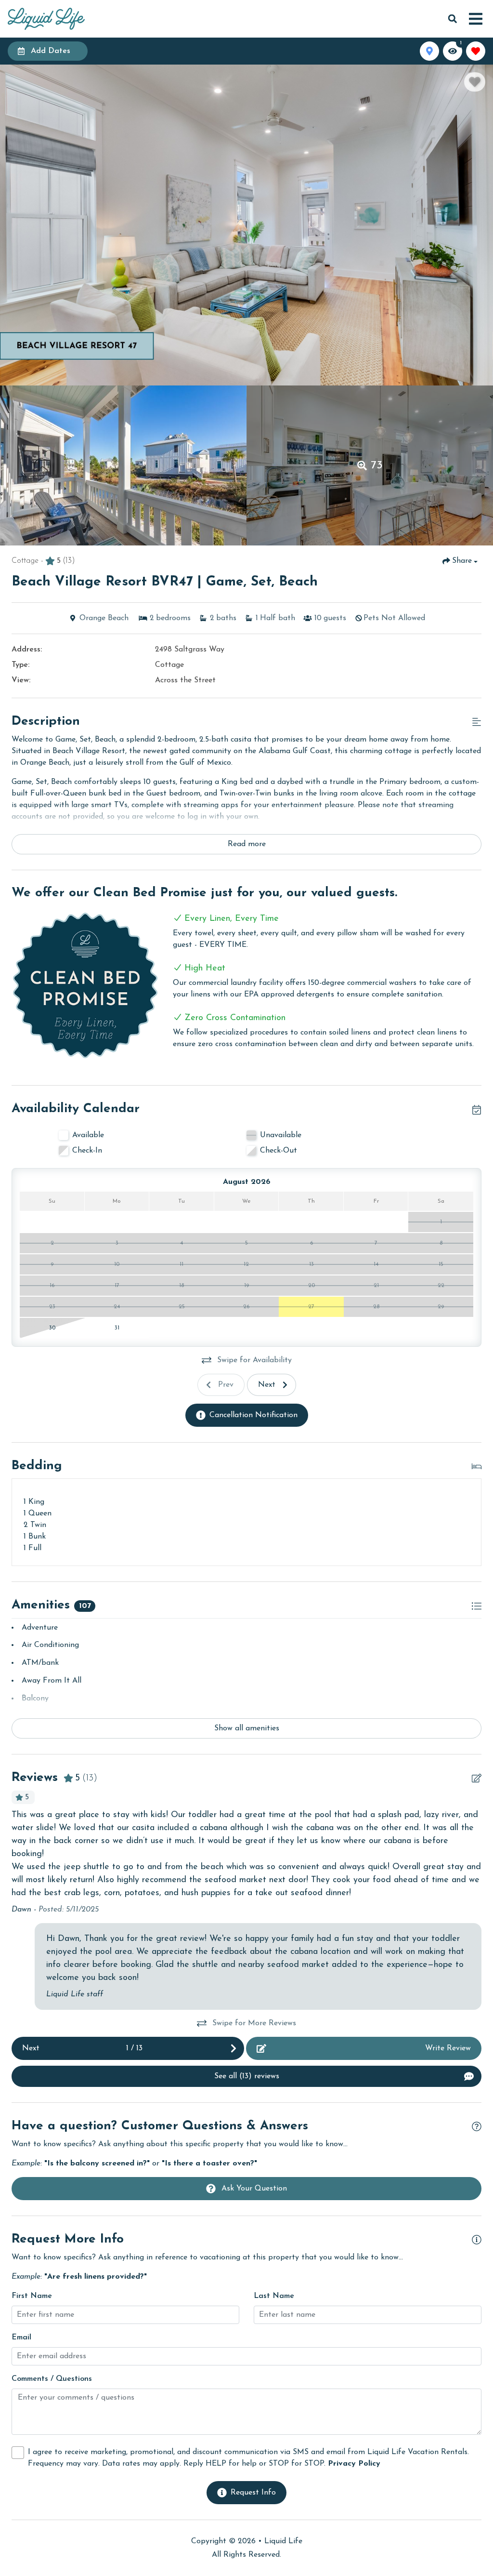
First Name (32, 2296)
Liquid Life (283, 2541)
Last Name (274, 2296)
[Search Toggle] (453, 19)
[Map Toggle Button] (429, 51)
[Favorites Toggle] (476, 51)
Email (21, 2337)
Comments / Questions (52, 2379)
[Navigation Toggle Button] (476, 19)
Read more (247, 844)
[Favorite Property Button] (475, 82)
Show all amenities (247, 1728)
